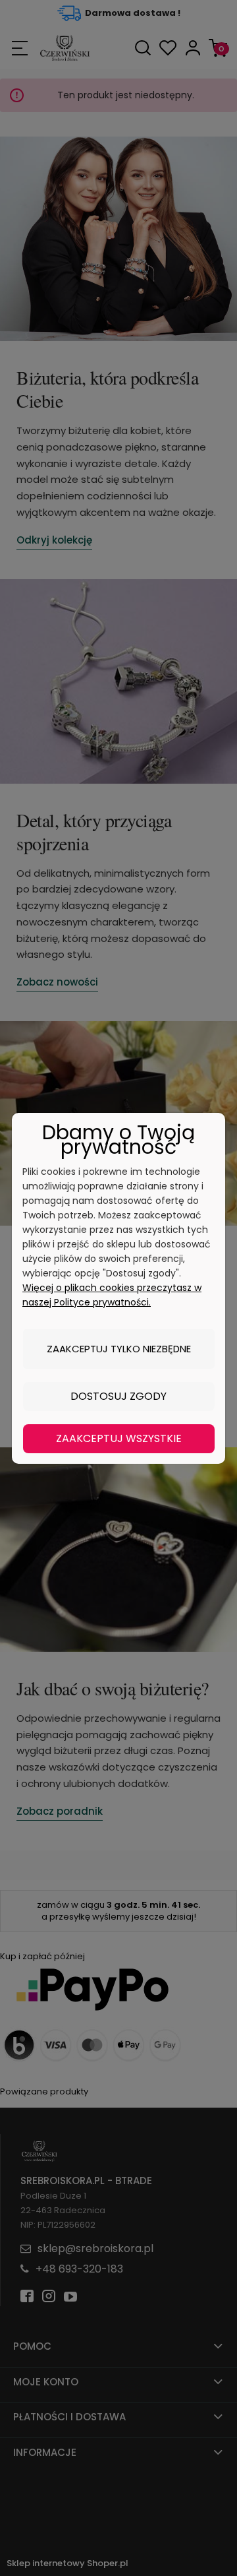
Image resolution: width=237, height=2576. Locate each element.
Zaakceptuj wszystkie (119, 1438)
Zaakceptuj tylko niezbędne (119, 1349)
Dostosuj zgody (118, 1396)
